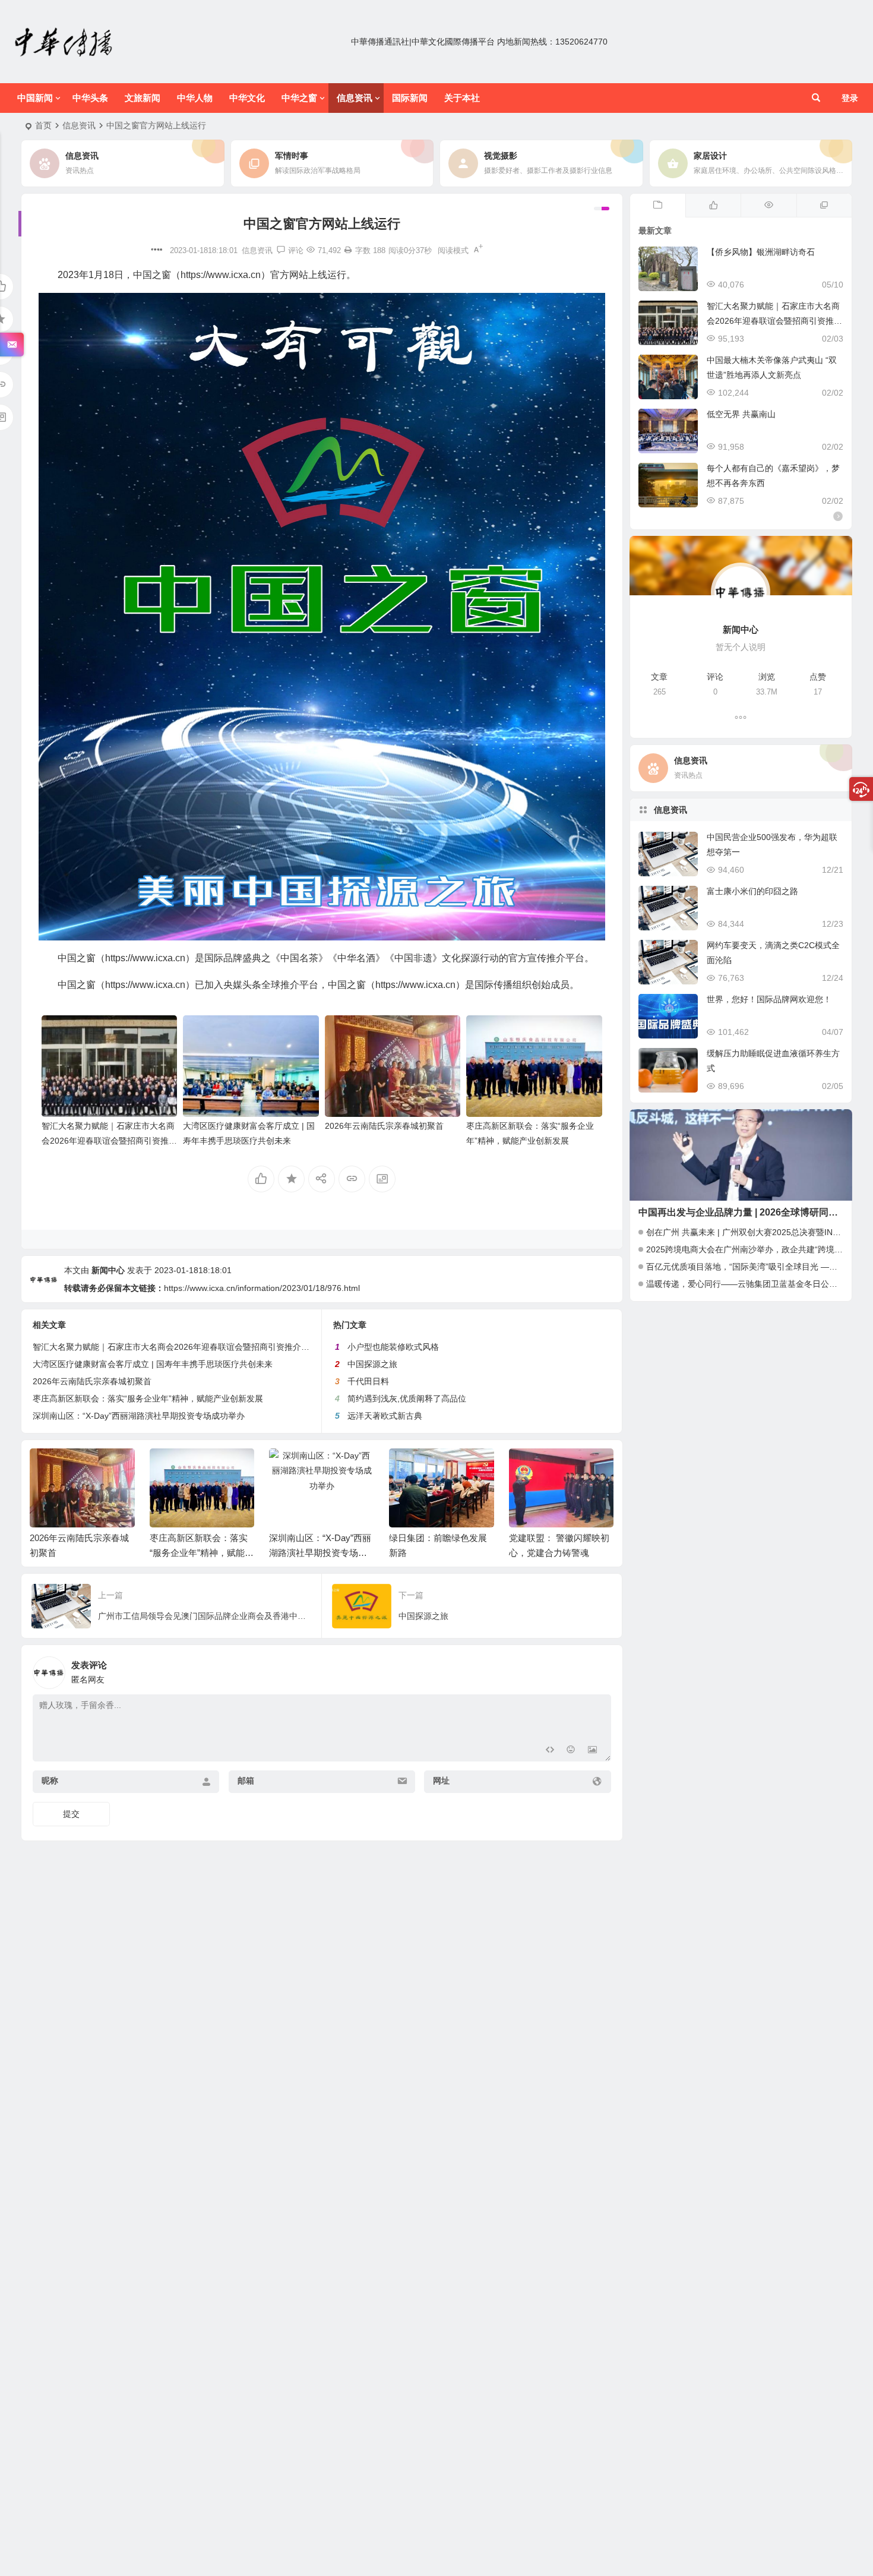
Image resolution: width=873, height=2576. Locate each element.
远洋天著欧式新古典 (385, 1416)
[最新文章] (658, 206)
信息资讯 (355, 98)
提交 (71, 1814)
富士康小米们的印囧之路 (752, 891)
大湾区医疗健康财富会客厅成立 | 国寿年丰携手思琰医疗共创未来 (153, 1364)
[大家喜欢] (713, 206)
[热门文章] (768, 206)
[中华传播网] (64, 42)
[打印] (348, 250)
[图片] (592, 1751)
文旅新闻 (143, 98)
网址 (441, 1781)
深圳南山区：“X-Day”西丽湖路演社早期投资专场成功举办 (139, 1416)
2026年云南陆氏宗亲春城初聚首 (384, 1126)
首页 (43, 125)
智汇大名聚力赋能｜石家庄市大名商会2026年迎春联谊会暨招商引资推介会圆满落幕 (109, 1141)
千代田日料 (368, 1381)
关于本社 (462, 98)
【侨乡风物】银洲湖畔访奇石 (761, 252)
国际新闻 (410, 98)
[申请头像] (599, 1669)
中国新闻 (35, 98)
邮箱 (246, 1781)
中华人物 (195, 98)
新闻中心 (108, 1270)
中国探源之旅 (372, 1364)
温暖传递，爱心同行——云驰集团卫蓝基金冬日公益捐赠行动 (758, 1284)
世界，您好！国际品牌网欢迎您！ (769, 999)
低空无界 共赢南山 (741, 414)
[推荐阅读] (824, 206)
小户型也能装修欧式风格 (393, 1347)
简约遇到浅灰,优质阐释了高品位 (407, 1399)
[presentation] (545, 1467)
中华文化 (247, 98)
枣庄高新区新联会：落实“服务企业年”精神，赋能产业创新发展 (148, 1399)
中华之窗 (299, 98)
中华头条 (90, 98)
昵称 (50, 1781)
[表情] (571, 1751)
